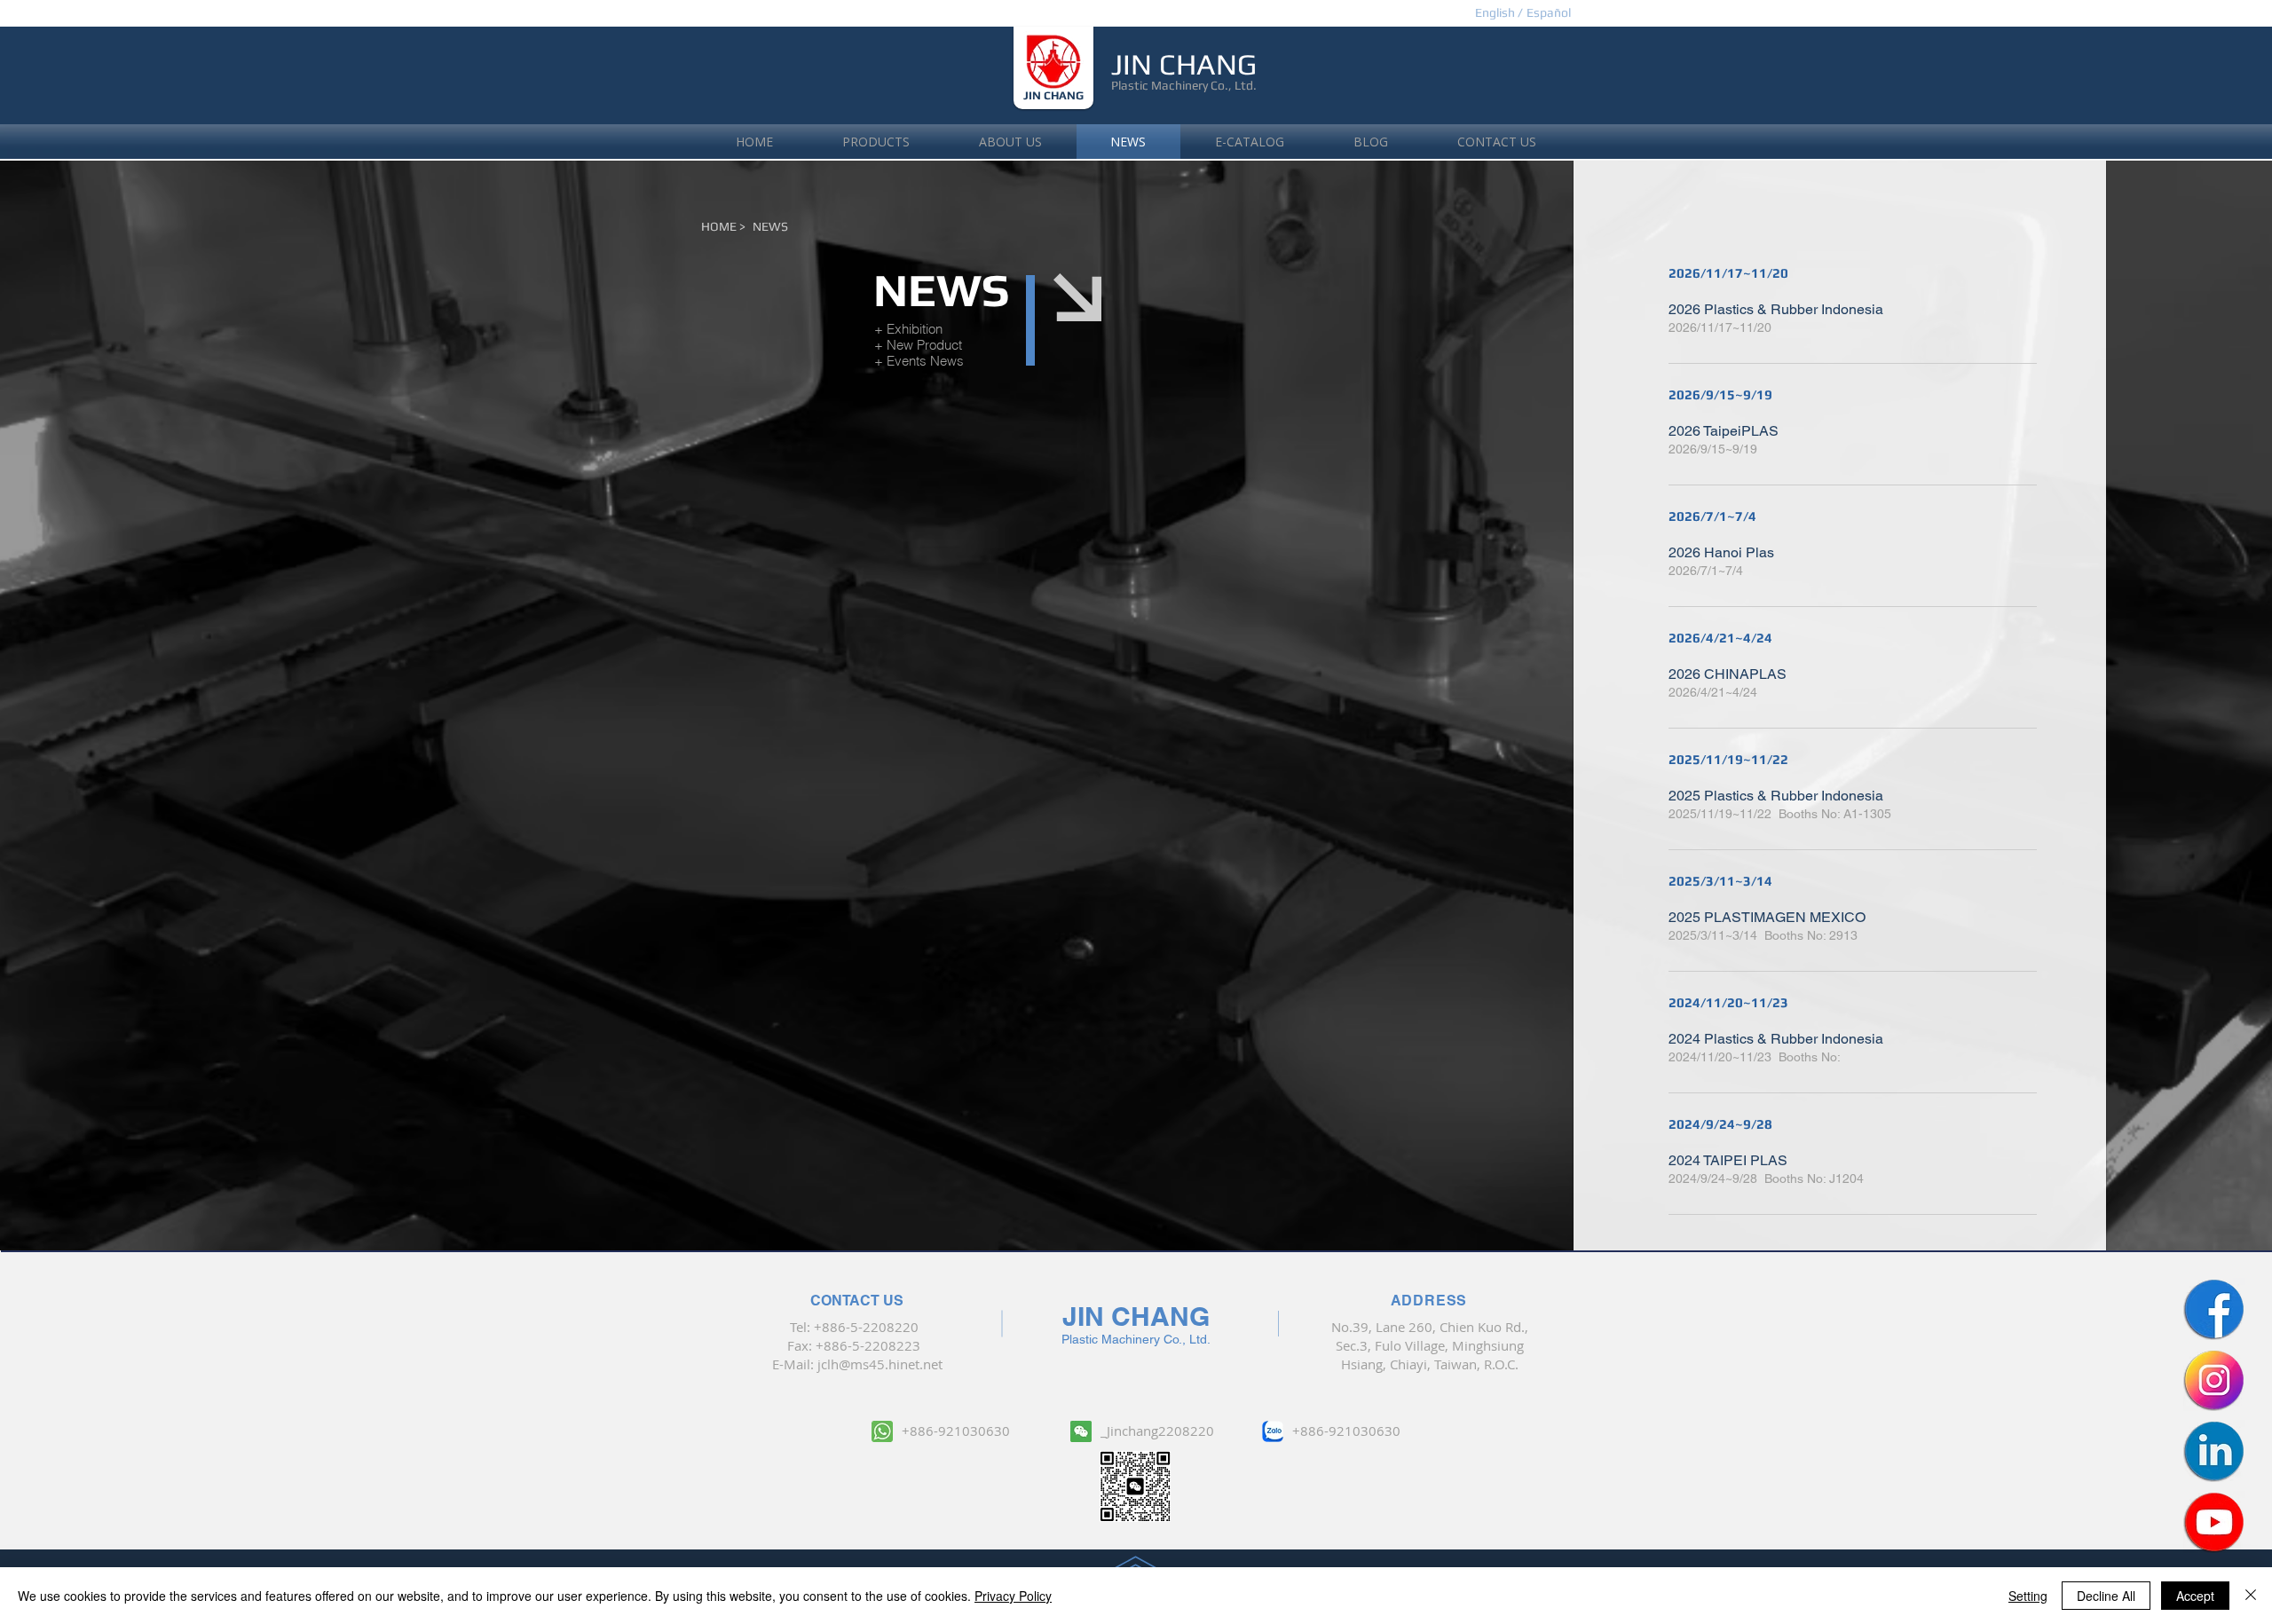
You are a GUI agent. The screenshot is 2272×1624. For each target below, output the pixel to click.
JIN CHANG (1053, 95)
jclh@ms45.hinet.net (880, 1364)
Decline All (2106, 1596)
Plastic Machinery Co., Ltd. (1184, 85)
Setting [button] (2028, 1596)
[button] (1548, 13)
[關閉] (2251, 1596)
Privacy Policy (1013, 1596)
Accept (2195, 1596)
